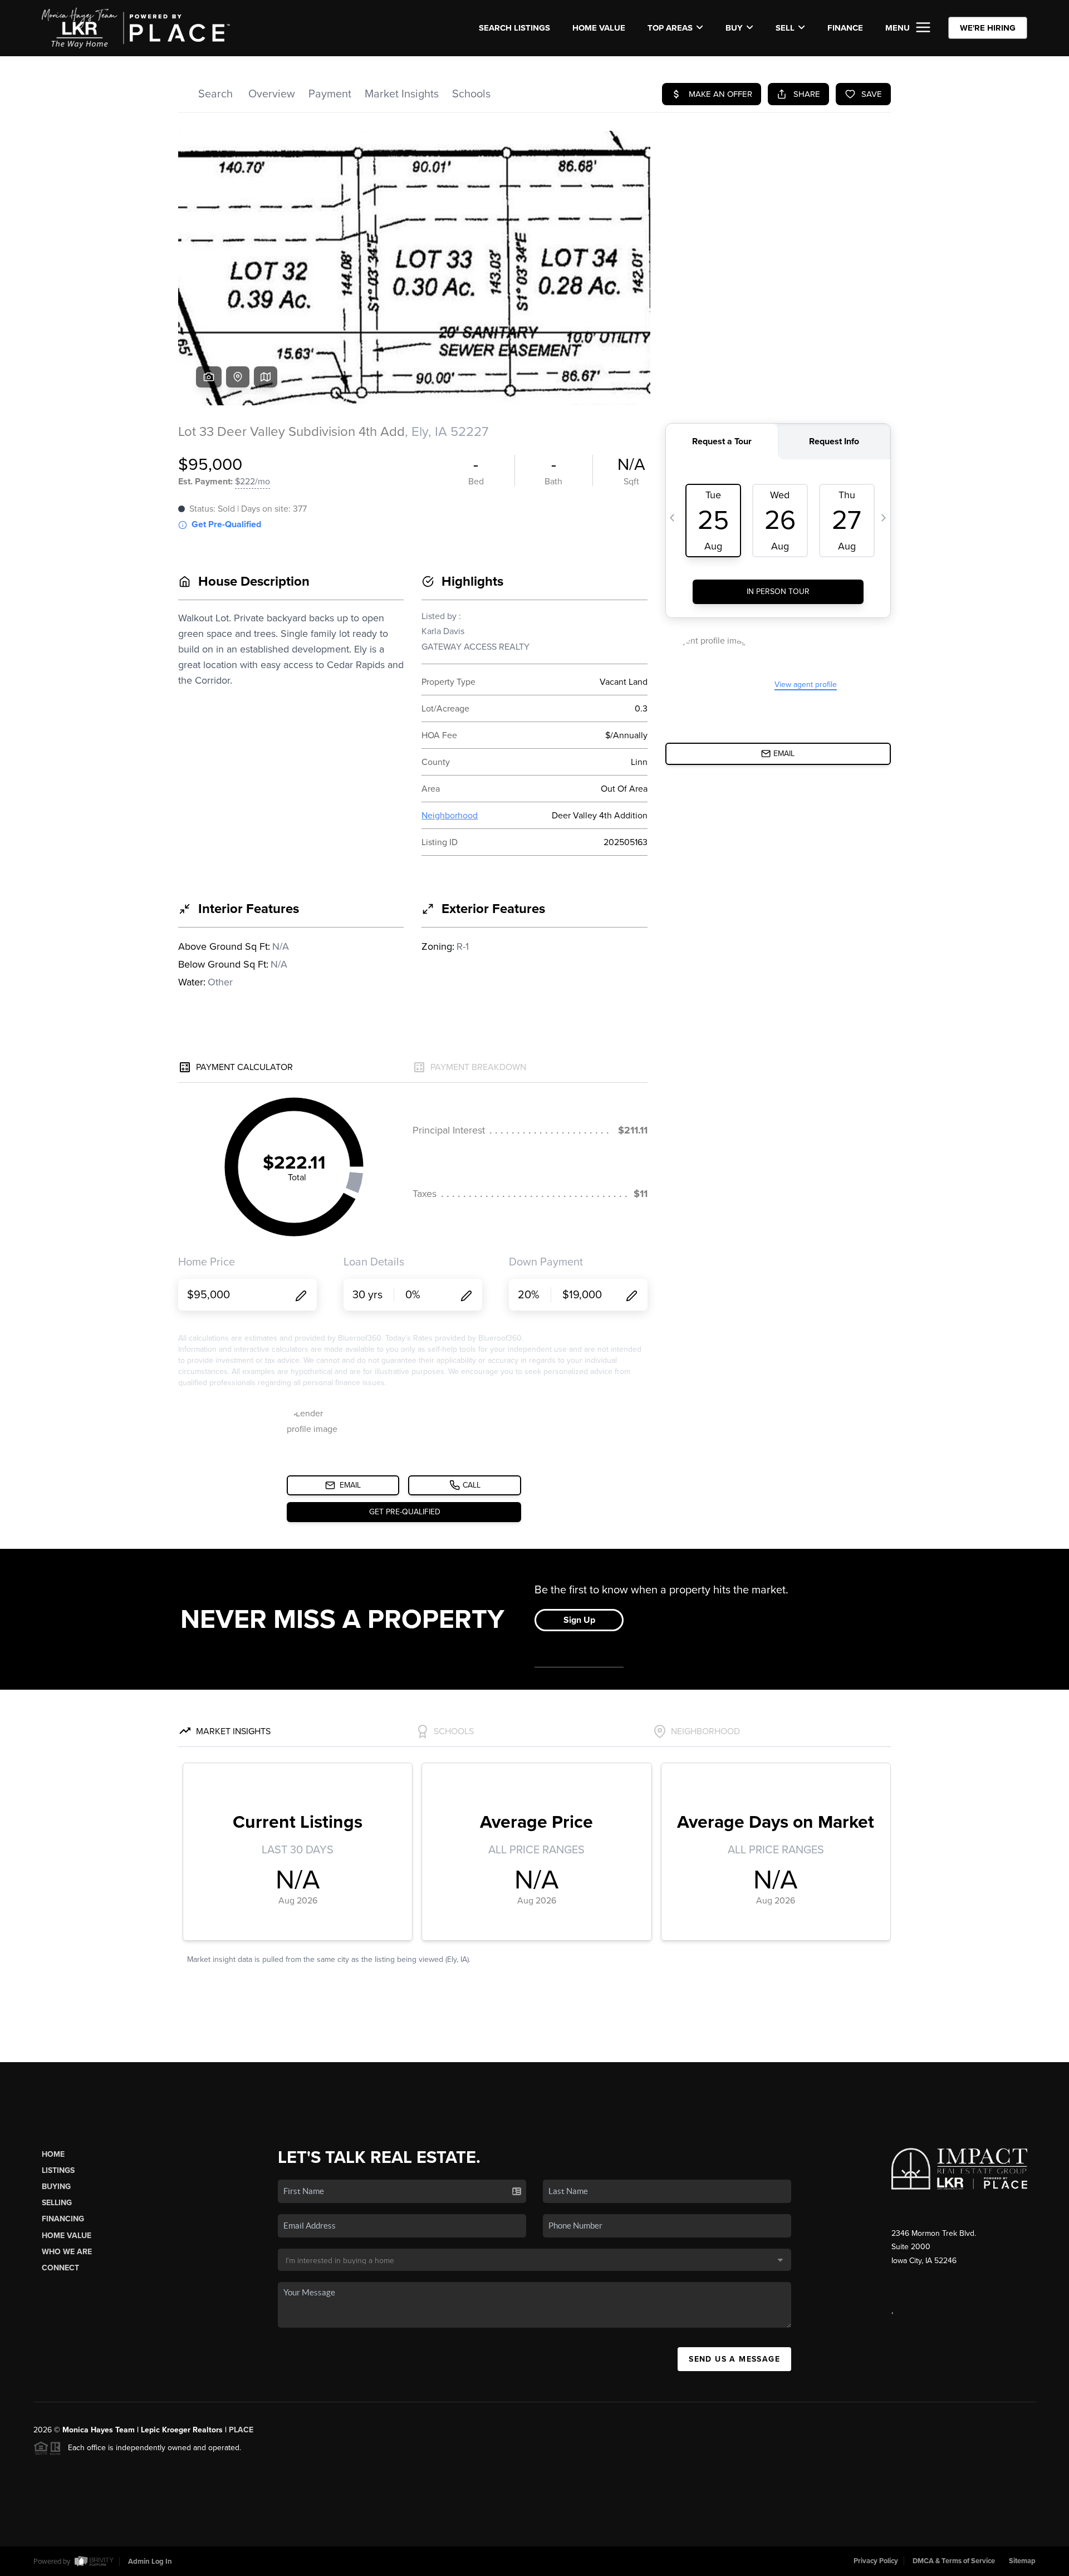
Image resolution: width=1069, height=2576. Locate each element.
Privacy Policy (876, 2561)
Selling (57, 2203)
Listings (58, 2170)
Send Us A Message (734, 2359)
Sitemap (1022, 2561)
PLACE (241, 2430)
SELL (785, 28)
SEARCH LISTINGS (514, 28)
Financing (63, 2219)
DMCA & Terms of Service (954, 2561)
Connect (60, 2268)
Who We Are (67, 2252)
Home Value (599, 28)
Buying (56, 2187)
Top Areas (670, 28)
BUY (734, 28)
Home (53, 2154)
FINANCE (845, 28)
